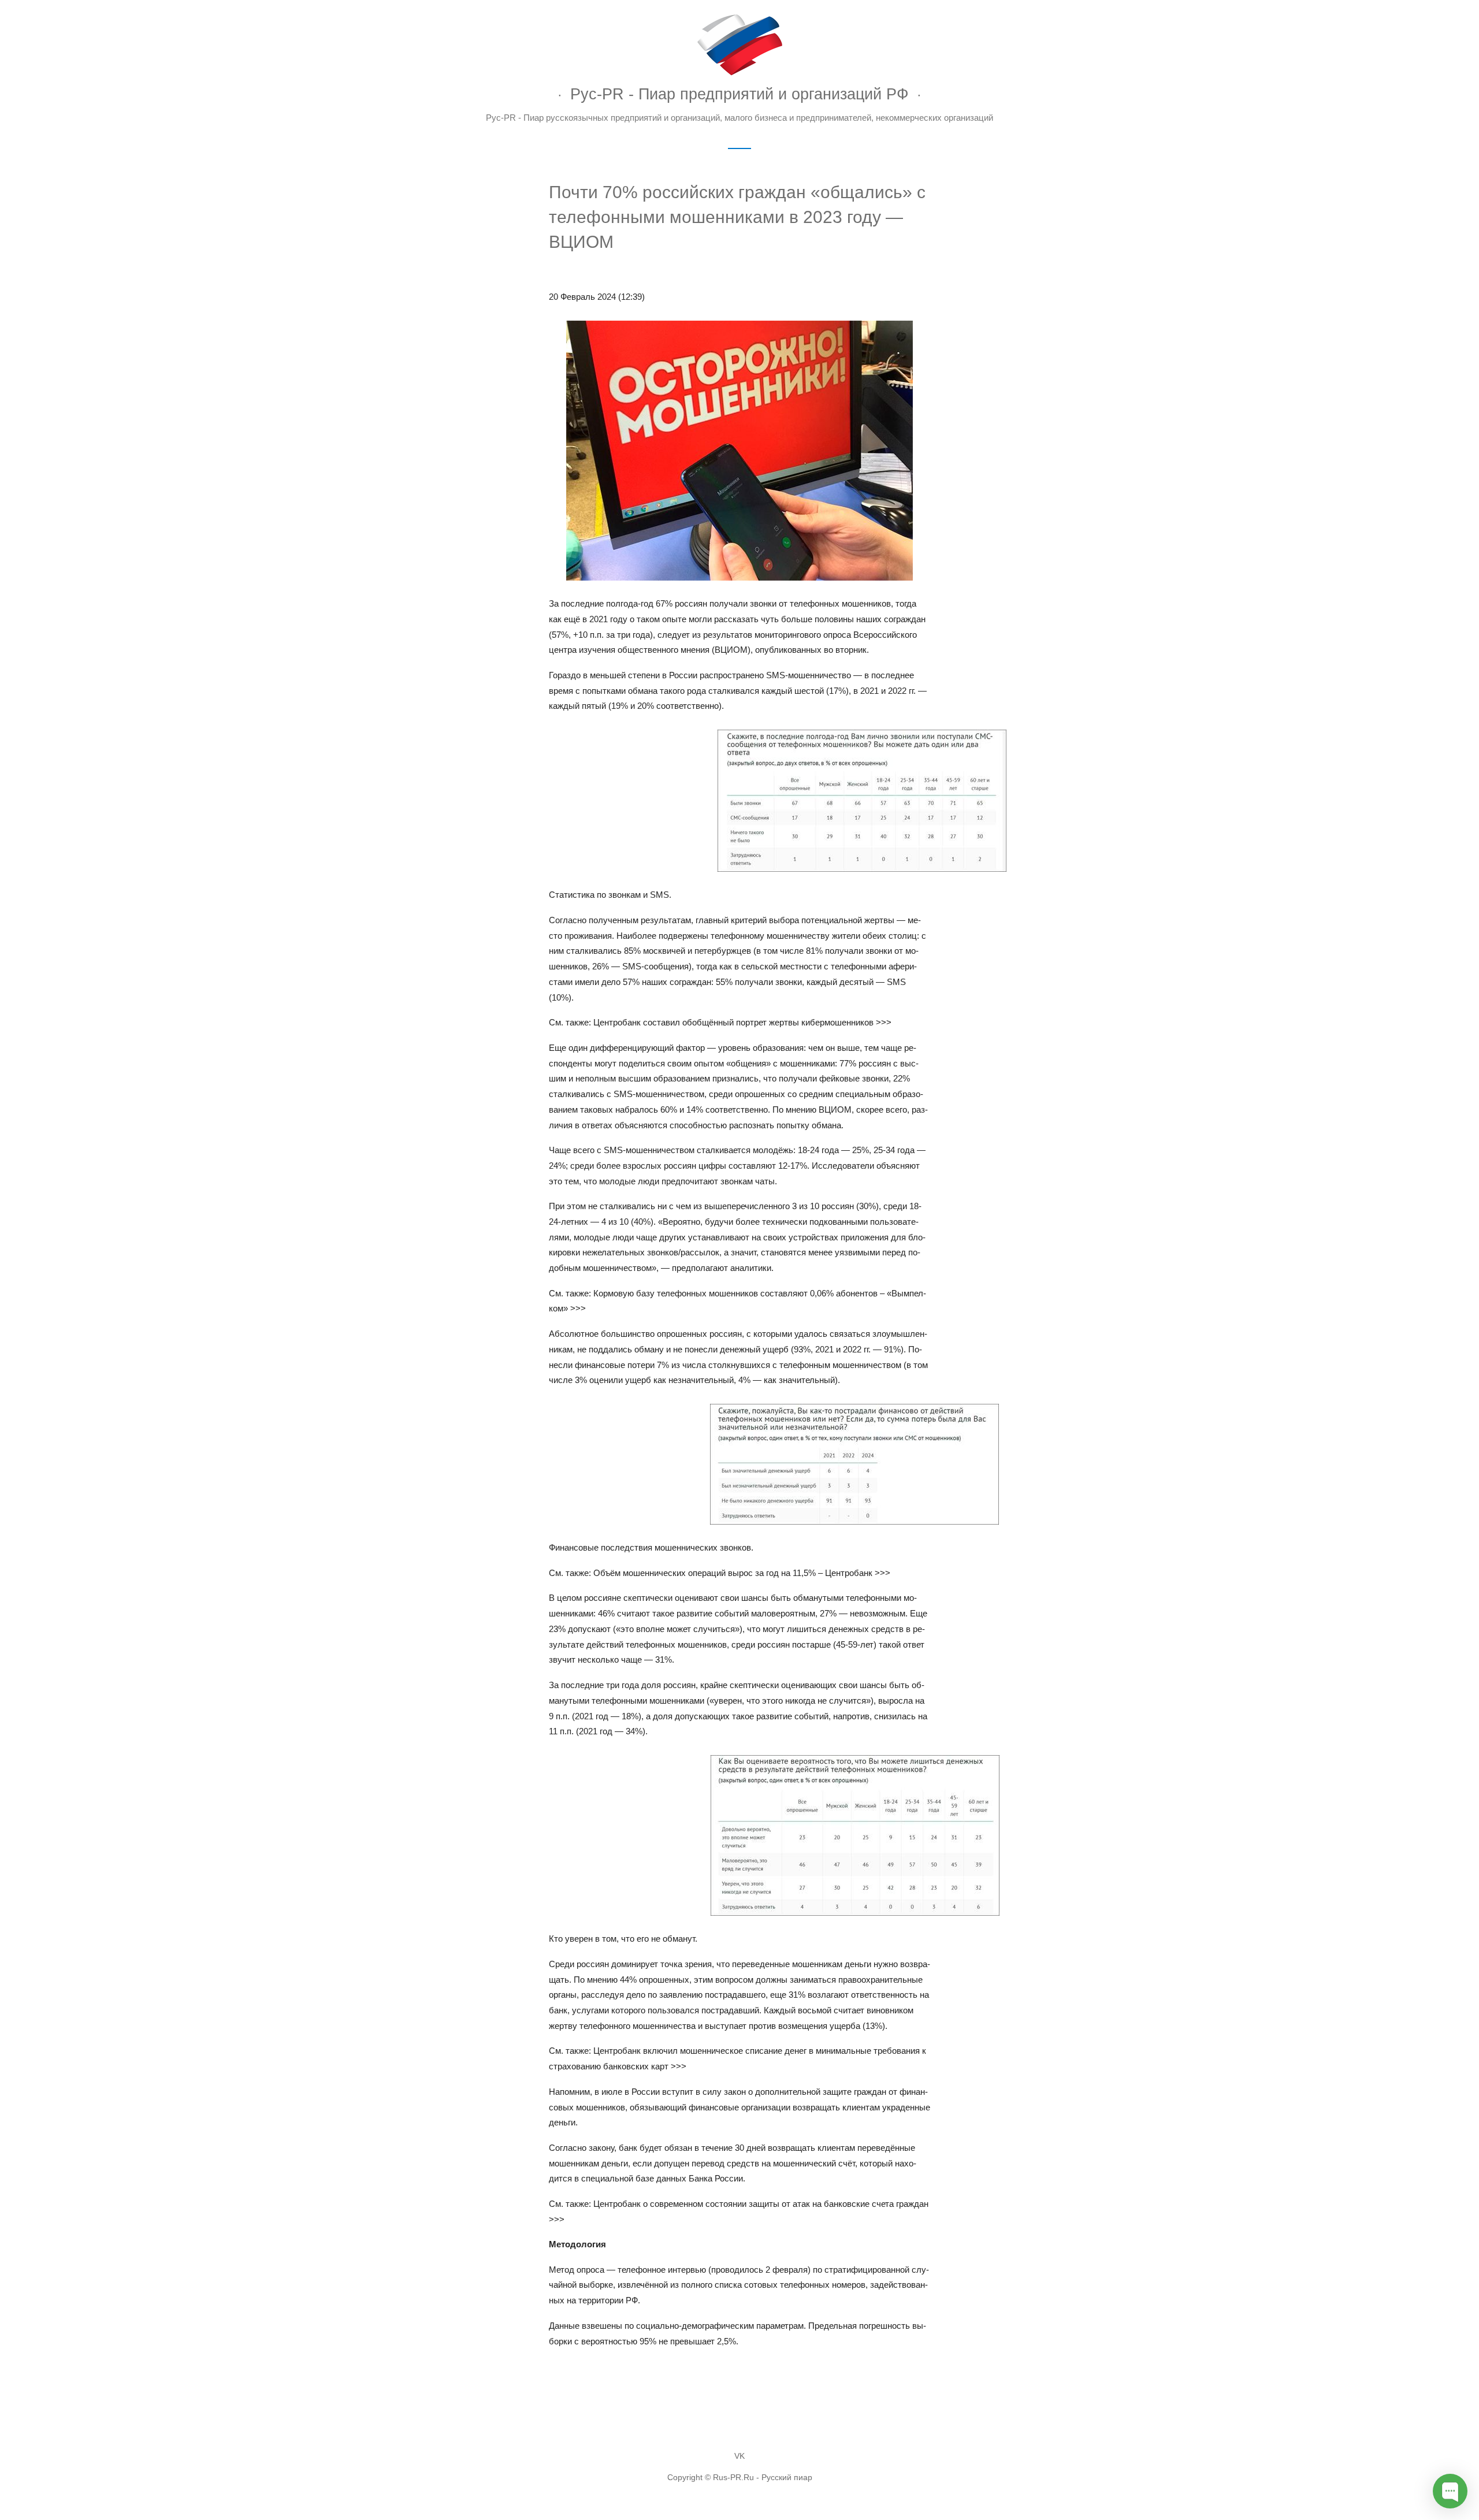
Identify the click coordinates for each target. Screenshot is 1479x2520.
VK (739, 2456)
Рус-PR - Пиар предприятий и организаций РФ (739, 94)
